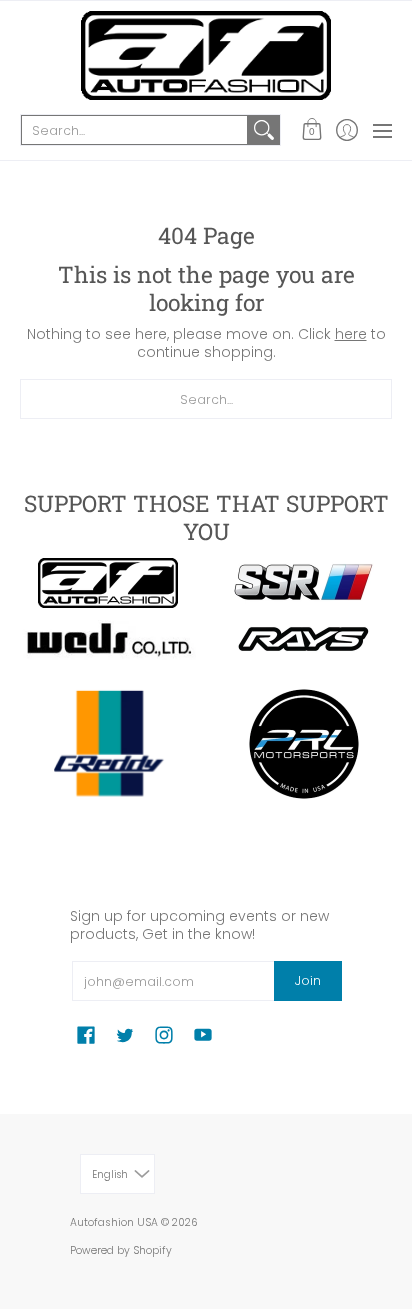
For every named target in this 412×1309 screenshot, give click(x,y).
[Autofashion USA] (206, 55)
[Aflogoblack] (108, 583)
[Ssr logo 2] (304, 583)
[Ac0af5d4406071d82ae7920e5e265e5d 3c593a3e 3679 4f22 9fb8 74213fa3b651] (108, 640)
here (351, 334)
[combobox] (134, 130)
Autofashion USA (114, 1222)
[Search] (264, 130)
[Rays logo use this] (304, 640)
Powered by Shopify (121, 1250)
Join (308, 980)
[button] (311, 130)
